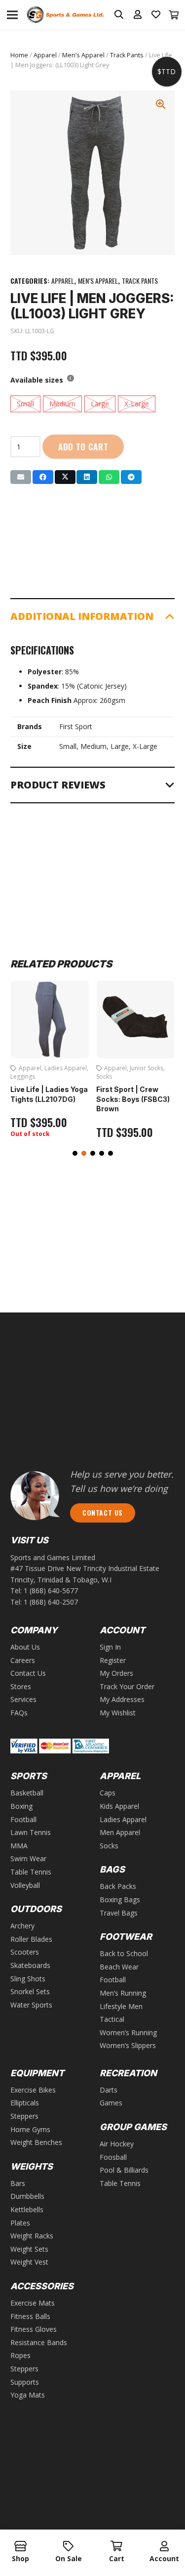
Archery (22, 1926)
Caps (108, 1793)
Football (23, 1819)
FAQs (19, 1713)
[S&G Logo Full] (65, 15)
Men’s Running (123, 1993)
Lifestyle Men (121, 2006)
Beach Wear (119, 1967)
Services (23, 1699)
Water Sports (31, 2005)
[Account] (165, 2547)
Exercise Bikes (33, 2090)
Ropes (20, 2355)
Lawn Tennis (31, 1832)
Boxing (21, 1806)
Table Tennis (31, 1872)
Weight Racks (32, 2236)
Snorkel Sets (30, 1991)
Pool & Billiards (124, 2170)
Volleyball (25, 1885)
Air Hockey (117, 2144)
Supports (25, 2382)
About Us (25, 1647)
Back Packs (118, 1886)
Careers (23, 1660)
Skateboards (30, 1965)
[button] (75, 1153)
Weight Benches (36, 2142)
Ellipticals (25, 2103)
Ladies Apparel (66, 1068)
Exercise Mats (33, 2303)
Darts (109, 2090)
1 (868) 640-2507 (51, 1602)
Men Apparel (120, 1832)
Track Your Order (127, 1686)
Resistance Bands (39, 2342)
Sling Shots (28, 1979)
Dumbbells (27, 2196)
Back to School (124, 1953)
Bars (18, 2183)
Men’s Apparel (83, 55)
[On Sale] (68, 2547)
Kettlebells (27, 2209)
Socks (104, 1076)
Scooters (25, 1952)
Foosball (113, 2157)
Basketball (27, 1793)
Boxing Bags (120, 1899)
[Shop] (20, 2547)
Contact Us (28, 1673)
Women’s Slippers (128, 2045)
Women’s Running (128, 2032)
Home (19, 55)
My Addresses (122, 1699)
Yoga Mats (28, 2395)
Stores (21, 1686)
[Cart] (174, 15)
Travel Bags (119, 1913)
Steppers (24, 2116)
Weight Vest (29, 2262)
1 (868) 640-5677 (51, 1591)
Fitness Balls (30, 2316)
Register (113, 1660)
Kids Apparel (119, 1806)
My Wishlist (118, 1713)
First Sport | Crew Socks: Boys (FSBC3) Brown (133, 1099)
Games (111, 2103)
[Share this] (43, 477)
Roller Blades (31, 1939)
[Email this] (21, 477)
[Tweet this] (65, 477)
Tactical (112, 2019)
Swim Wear (28, 1858)
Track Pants (127, 55)
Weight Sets (29, 2249)
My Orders (116, 1673)
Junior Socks (147, 1068)
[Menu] (12, 15)
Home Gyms (30, 2129)
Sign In (110, 1647)
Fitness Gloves (34, 2329)
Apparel (45, 55)
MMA (19, 1846)
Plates (20, 2223)
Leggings (23, 1076)
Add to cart (83, 446)
